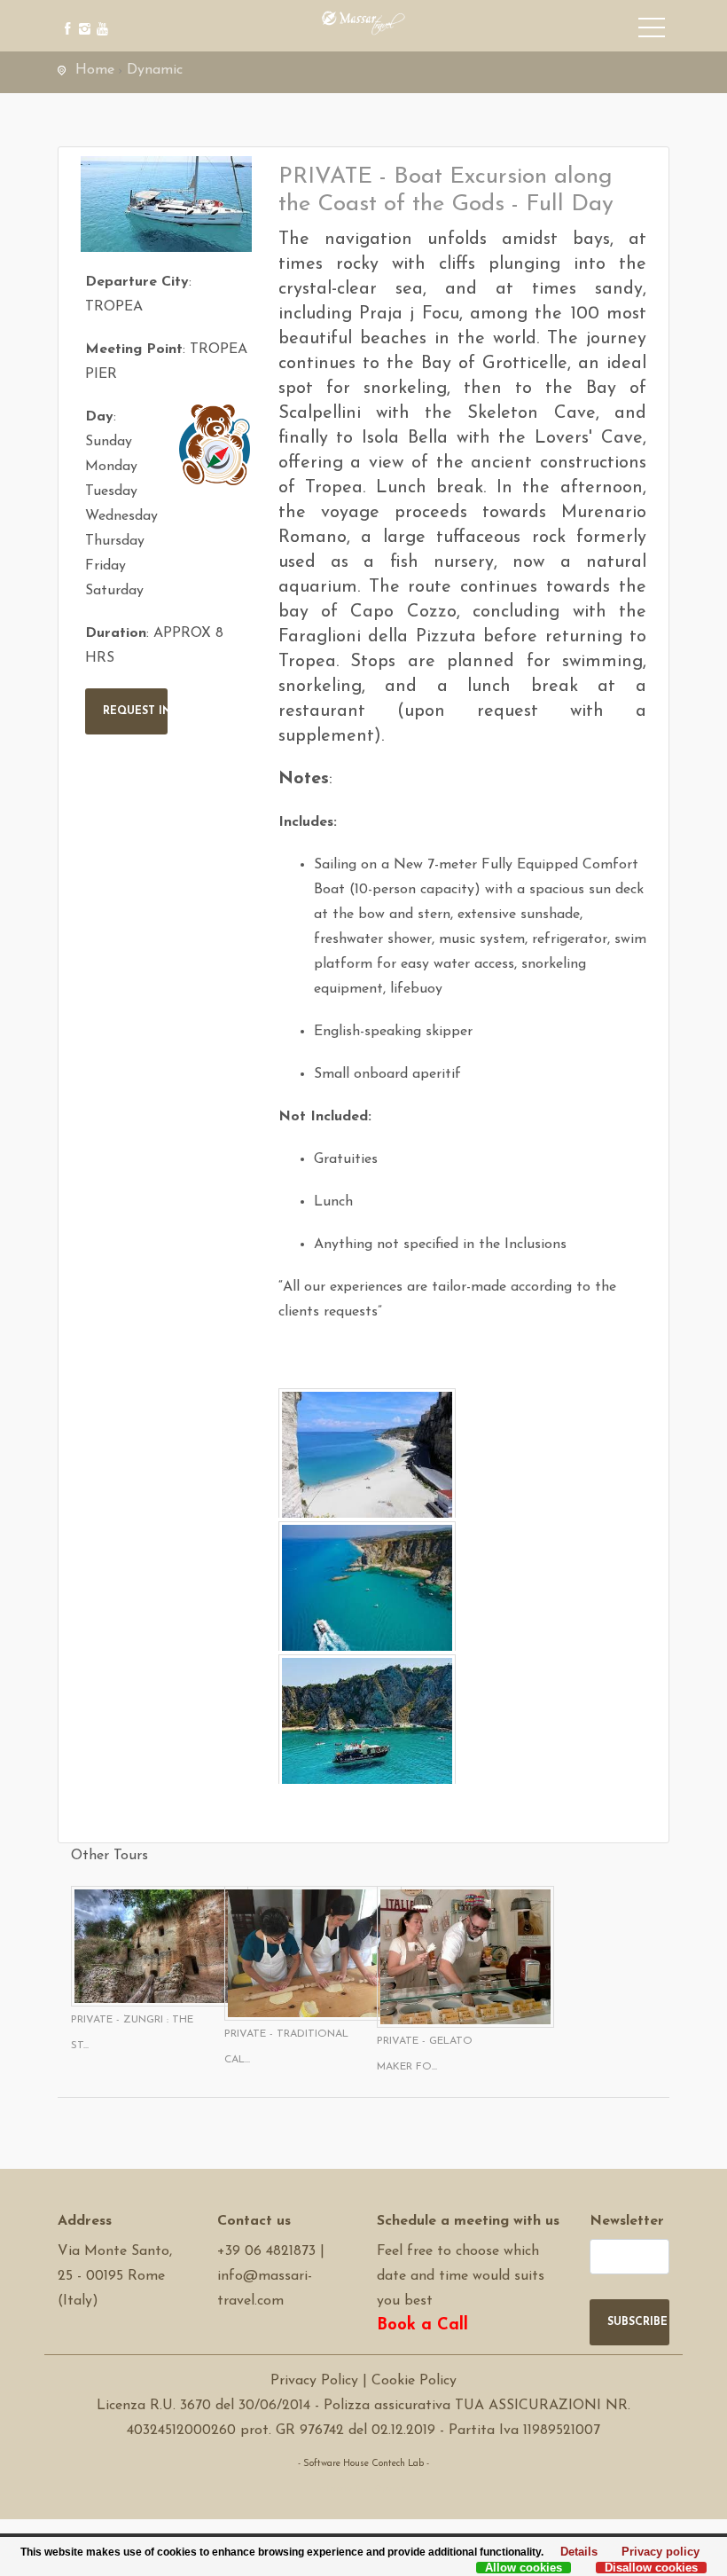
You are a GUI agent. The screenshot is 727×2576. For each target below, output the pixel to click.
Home (95, 70)
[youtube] (100, 16)
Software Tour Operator (364, 2489)
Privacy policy (656, 2553)
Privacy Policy (314, 2381)
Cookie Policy (414, 2381)
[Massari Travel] (363, 22)
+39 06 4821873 (266, 2251)
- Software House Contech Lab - (363, 2464)
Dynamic (155, 70)
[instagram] (82, 16)
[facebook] (64, 16)
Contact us (254, 2221)
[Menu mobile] (652, 31)
